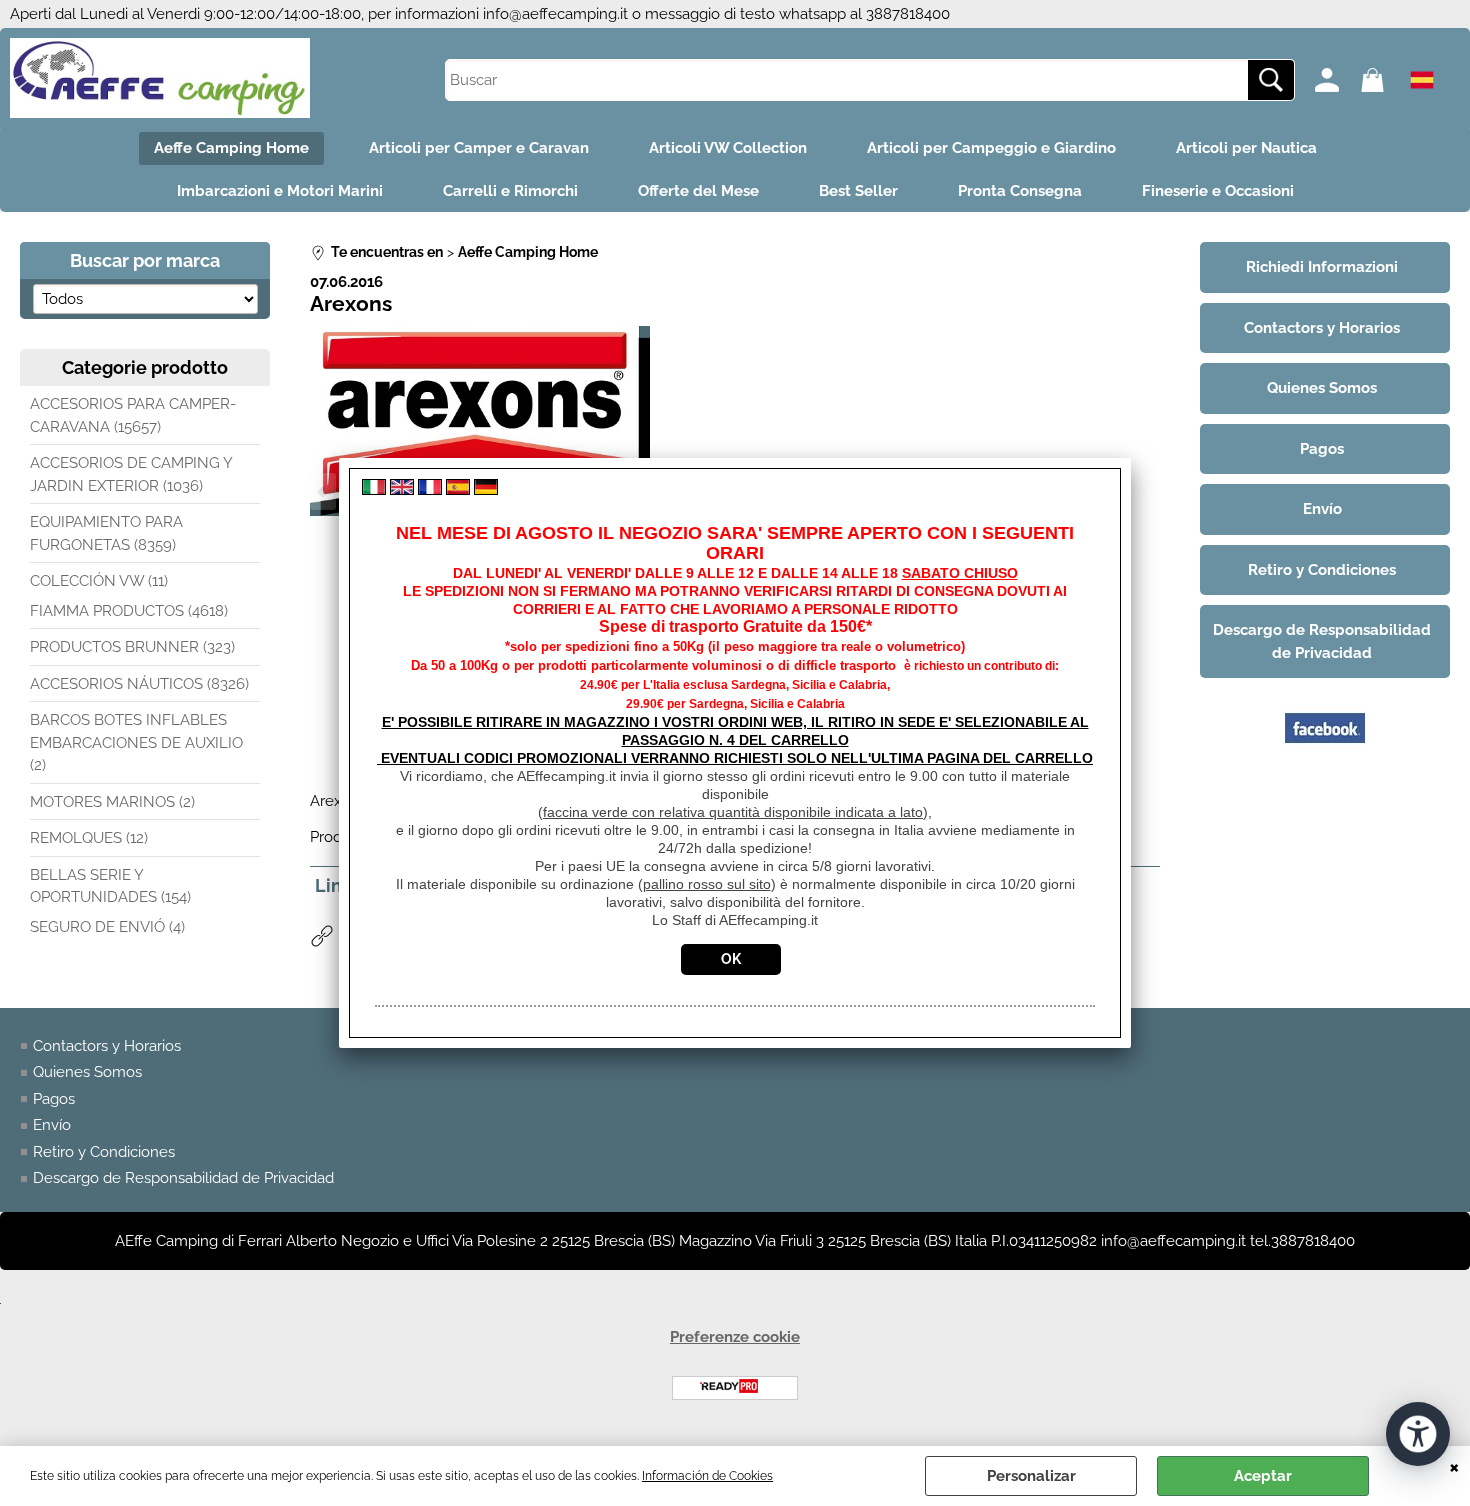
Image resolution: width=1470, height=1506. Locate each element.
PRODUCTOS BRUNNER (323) (132, 647)
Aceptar (1263, 1476)
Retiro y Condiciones (104, 1152)
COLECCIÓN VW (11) (99, 581)
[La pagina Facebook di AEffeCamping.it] (1325, 763)
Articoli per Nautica (1246, 148)
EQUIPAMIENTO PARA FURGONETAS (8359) (106, 533)
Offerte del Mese (698, 191)
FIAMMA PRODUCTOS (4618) (129, 611)
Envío (52, 1125)
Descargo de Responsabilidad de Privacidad (183, 1178)
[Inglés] (402, 490)
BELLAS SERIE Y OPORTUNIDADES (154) (110, 886)
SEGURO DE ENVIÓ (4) (107, 927)
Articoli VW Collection (728, 148)
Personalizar (1031, 1476)
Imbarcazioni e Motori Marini (280, 191)
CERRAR (1454, 1466)
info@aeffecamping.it (555, 14)
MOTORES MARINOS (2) (112, 802)
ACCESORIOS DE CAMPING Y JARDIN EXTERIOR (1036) (131, 474)
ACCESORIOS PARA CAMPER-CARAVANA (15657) (133, 415)
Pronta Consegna (1020, 191)
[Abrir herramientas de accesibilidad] (1418, 1434)
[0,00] (1379, 80)
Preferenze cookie (735, 1337)
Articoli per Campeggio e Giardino (991, 148)
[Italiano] (374, 490)
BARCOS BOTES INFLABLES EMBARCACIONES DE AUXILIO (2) (136, 742)
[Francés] (430, 490)
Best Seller (858, 191)
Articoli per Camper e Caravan (479, 148)
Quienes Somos (87, 1072)
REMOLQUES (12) (89, 838)
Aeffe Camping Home (231, 148)
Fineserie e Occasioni (1218, 191)
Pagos (54, 1099)
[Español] (458, 490)
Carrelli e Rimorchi (510, 191)
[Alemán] (486, 490)
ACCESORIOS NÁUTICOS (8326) (139, 684)
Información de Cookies (707, 1476)
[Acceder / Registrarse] (1333, 80)
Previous (323, 491)
